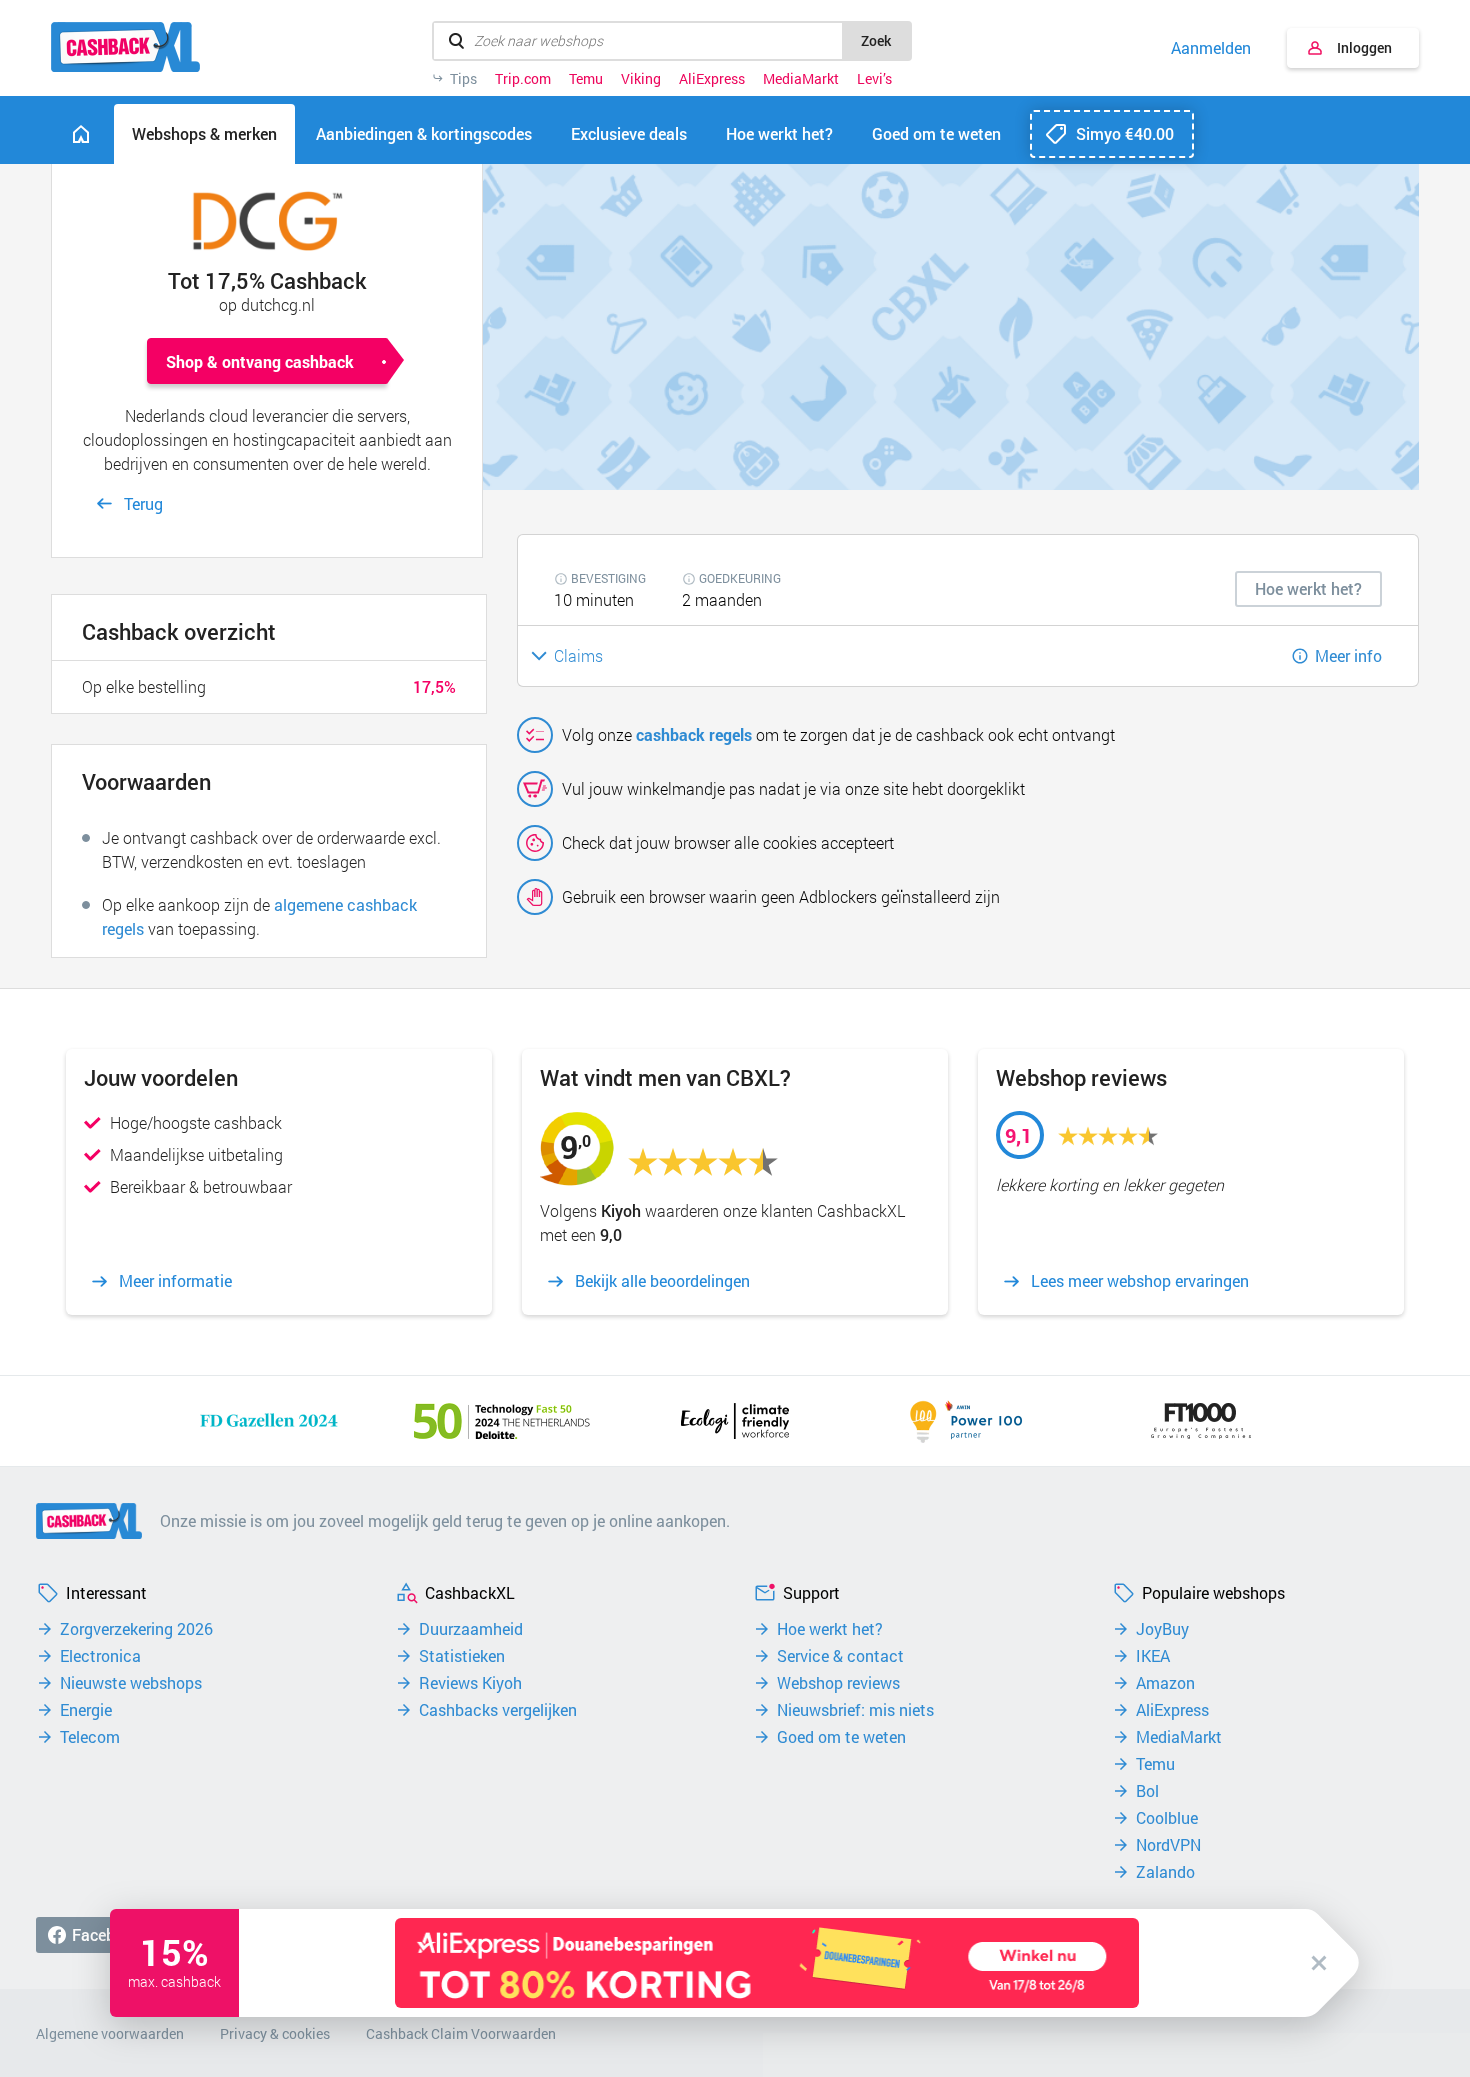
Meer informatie (175, 1281)
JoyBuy (1162, 1629)
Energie (86, 1710)
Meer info (1348, 655)
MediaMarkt (801, 79)
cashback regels (694, 734)
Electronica (100, 1656)
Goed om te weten (841, 1737)
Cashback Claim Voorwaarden (461, 2033)
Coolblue (1167, 1818)
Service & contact (840, 1656)
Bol (1147, 1791)
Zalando (1165, 1872)
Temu (586, 79)
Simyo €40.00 (1125, 133)
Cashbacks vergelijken (498, 1710)
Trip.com (523, 79)
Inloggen (1364, 47)
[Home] (81, 134)
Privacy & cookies (275, 2033)
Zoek (876, 40)
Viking (641, 79)
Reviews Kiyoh (470, 1683)
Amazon (1165, 1683)
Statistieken (462, 1656)
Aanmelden (1211, 48)
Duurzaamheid (471, 1629)
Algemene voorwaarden (110, 2033)
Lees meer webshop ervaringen (1140, 1281)
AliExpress (712, 79)
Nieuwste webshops (131, 1683)
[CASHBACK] (125, 47)
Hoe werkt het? (830, 1629)
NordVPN (1168, 1845)
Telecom (90, 1737)
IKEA (1153, 1656)
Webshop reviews (838, 1683)
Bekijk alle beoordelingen (662, 1281)
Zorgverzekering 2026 (136, 1629)
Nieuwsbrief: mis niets (855, 1710)
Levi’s (874, 79)
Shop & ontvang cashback (260, 361)
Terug (143, 503)
